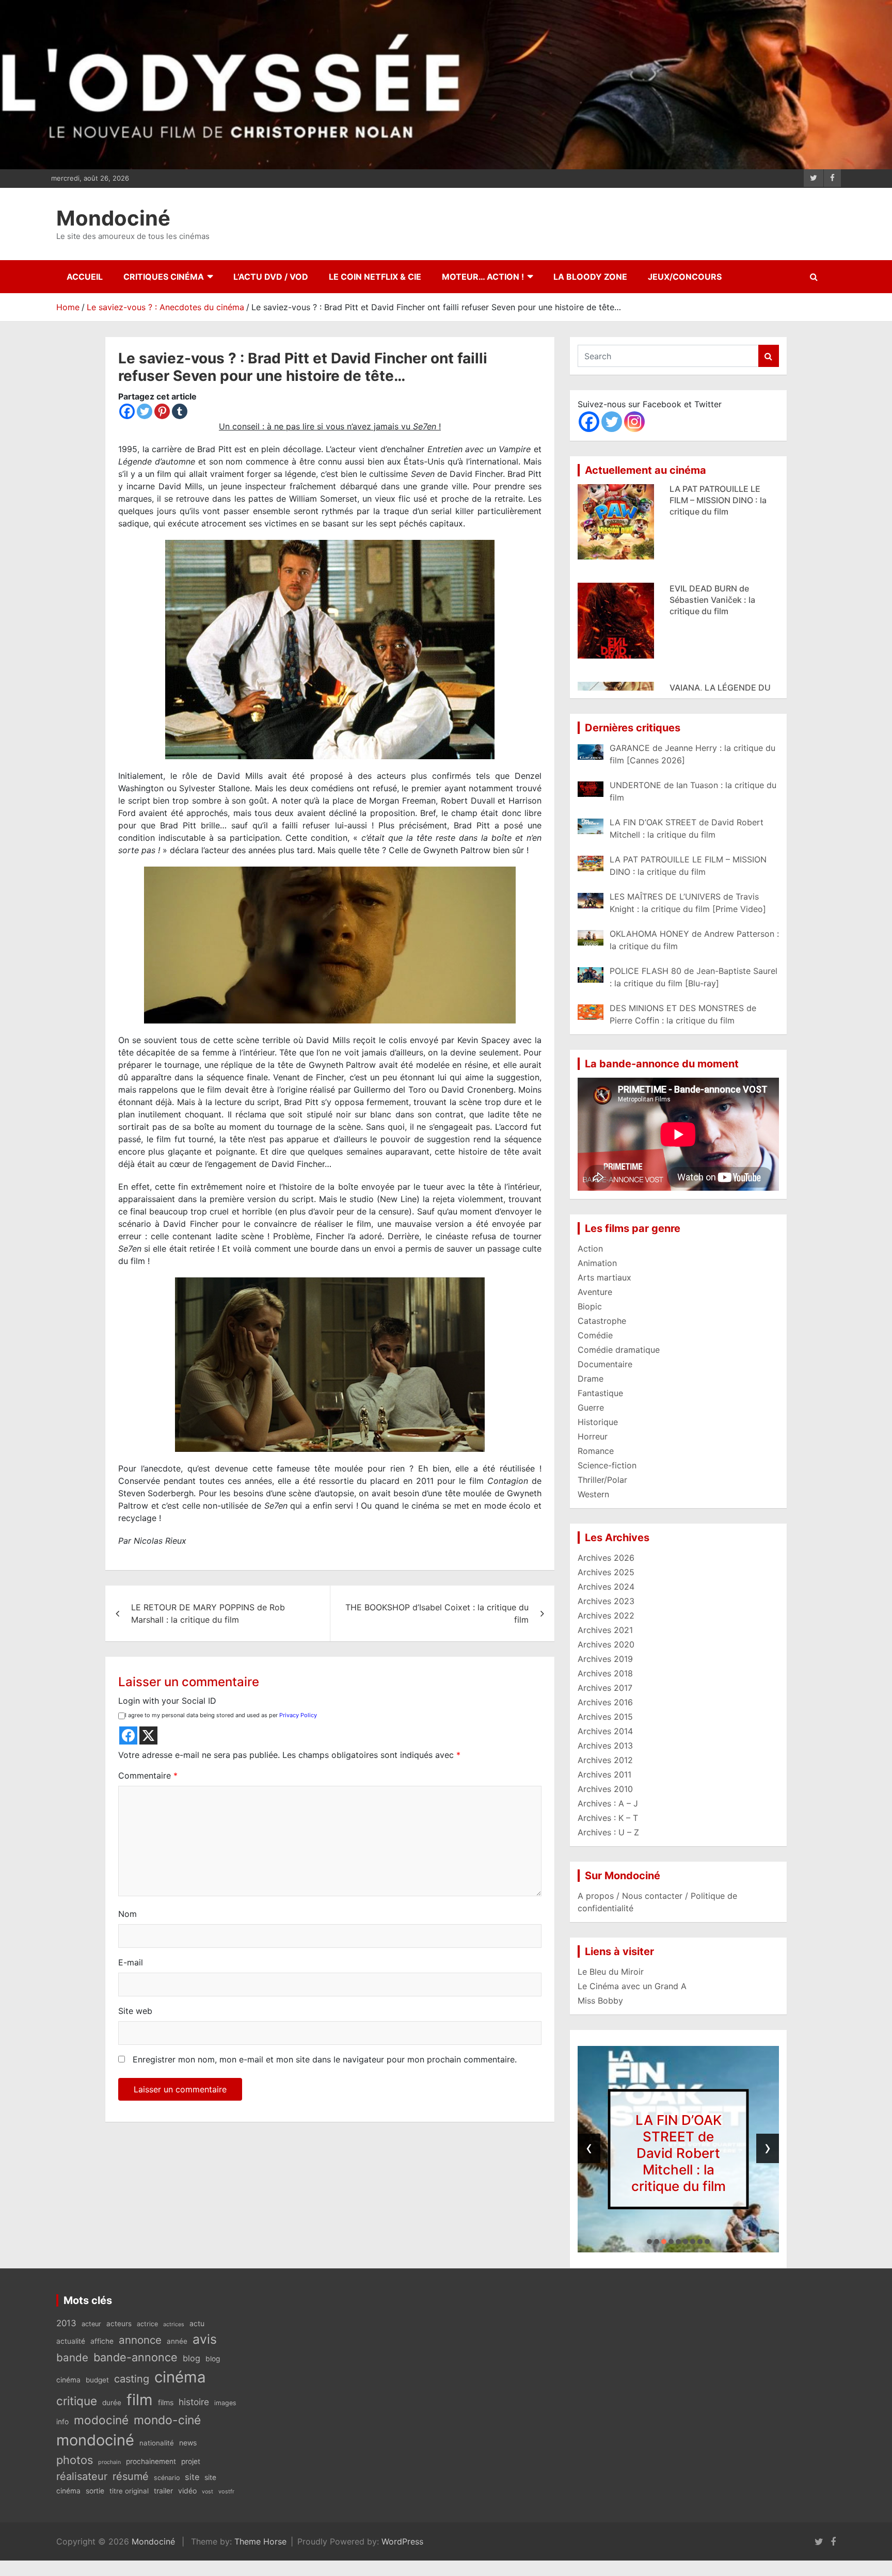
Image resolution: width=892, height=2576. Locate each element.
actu (197, 2323)
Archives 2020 (606, 1644)
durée (112, 2403)
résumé (131, 2476)
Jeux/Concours (685, 277)
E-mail (131, 1962)
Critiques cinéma (164, 277)
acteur (91, 2324)
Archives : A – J (608, 1803)
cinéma (180, 2377)
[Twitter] (145, 411)
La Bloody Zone (590, 277)
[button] (649, 2242)
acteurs (119, 2324)
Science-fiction (607, 1465)
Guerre (591, 1407)
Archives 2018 (605, 1673)
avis (205, 2339)
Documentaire (605, 1364)
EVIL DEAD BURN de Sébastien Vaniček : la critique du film (712, 486)
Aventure (595, 1292)
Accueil (85, 277)
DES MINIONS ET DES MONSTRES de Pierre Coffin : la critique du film (724, 685)
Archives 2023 (606, 1601)
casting (132, 2379)
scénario (167, 2478)
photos (75, 2460)
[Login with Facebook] (128, 1735)
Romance (596, 1451)
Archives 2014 (605, 1731)
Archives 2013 (605, 1746)
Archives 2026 (606, 1558)
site (192, 2477)
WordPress (402, 2541)
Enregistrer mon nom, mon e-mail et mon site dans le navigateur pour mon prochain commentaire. (325, 2059)
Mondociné (113, 218)
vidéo (187, 2491)
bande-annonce (136, 2357)
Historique (598, 1422)
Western (593, 1494)
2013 (66, 2323)
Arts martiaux (604, 1277)
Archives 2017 (605, 1688)
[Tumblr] (180, 411)
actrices (174, 2324)
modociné (101, 2420)
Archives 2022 (606, 1615)
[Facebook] (127, 411)
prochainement (151, 2461)
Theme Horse (260, 2541)
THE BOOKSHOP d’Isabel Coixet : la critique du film (437, 1613)
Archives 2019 (605, 1659)
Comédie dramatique (619, 1350)
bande (72, 2357)
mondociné (95, 2440)
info (62, 2422)
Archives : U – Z (608, 1832)
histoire (194, 2402)
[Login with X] (148, 1735)
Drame (591, 1379)
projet (191, 2461)
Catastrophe (602, 1321)
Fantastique (600, 1393)
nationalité (157, 2443)
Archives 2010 (605, 1789)
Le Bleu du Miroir (611, 1972)
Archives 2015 (605, 1717)
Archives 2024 (606, 1587)
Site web (135, 2011)
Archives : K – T (608, 1818)
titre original (129, 2491)
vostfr (226, 2491)
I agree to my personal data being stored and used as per (221, 1715)
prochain (109, 2462)
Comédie (595, 1335)
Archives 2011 (604, 1774)
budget (97, 2380)
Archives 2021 (605, 1630)
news (188, 2443)
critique (77, 2401)
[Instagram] (634, 422)
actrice (147, 2324)
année (177, 2341)
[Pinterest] (162, 411)
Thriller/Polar (602, 1480)
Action (590, 1249)
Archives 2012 (605, 1760)
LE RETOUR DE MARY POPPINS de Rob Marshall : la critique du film (208, 1613)
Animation (597, 1263)
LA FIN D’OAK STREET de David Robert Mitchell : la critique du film (679, 2153)
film (140, 2400)
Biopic (590, 1306)
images (225, 2403)
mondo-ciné (167, 2420)
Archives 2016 (605, 1702)
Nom (128, 1914)
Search (769, 356)
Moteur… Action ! (483, 277)
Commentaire (148, 1775)
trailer (163, 2491)
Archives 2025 (606, 1572)
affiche (102, 2341)
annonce (140, 2340)
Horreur (593, 1436)
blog (192, 2358)
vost (208, 2492)
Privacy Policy (298, 1715)
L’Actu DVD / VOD (271, 277)
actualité (71, 2341)
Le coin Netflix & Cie (375, 277)
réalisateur (82, 2476)
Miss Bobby (600, 2001)
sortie (95, 2491)
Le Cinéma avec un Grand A (632, 1986)
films (166, 2402)
